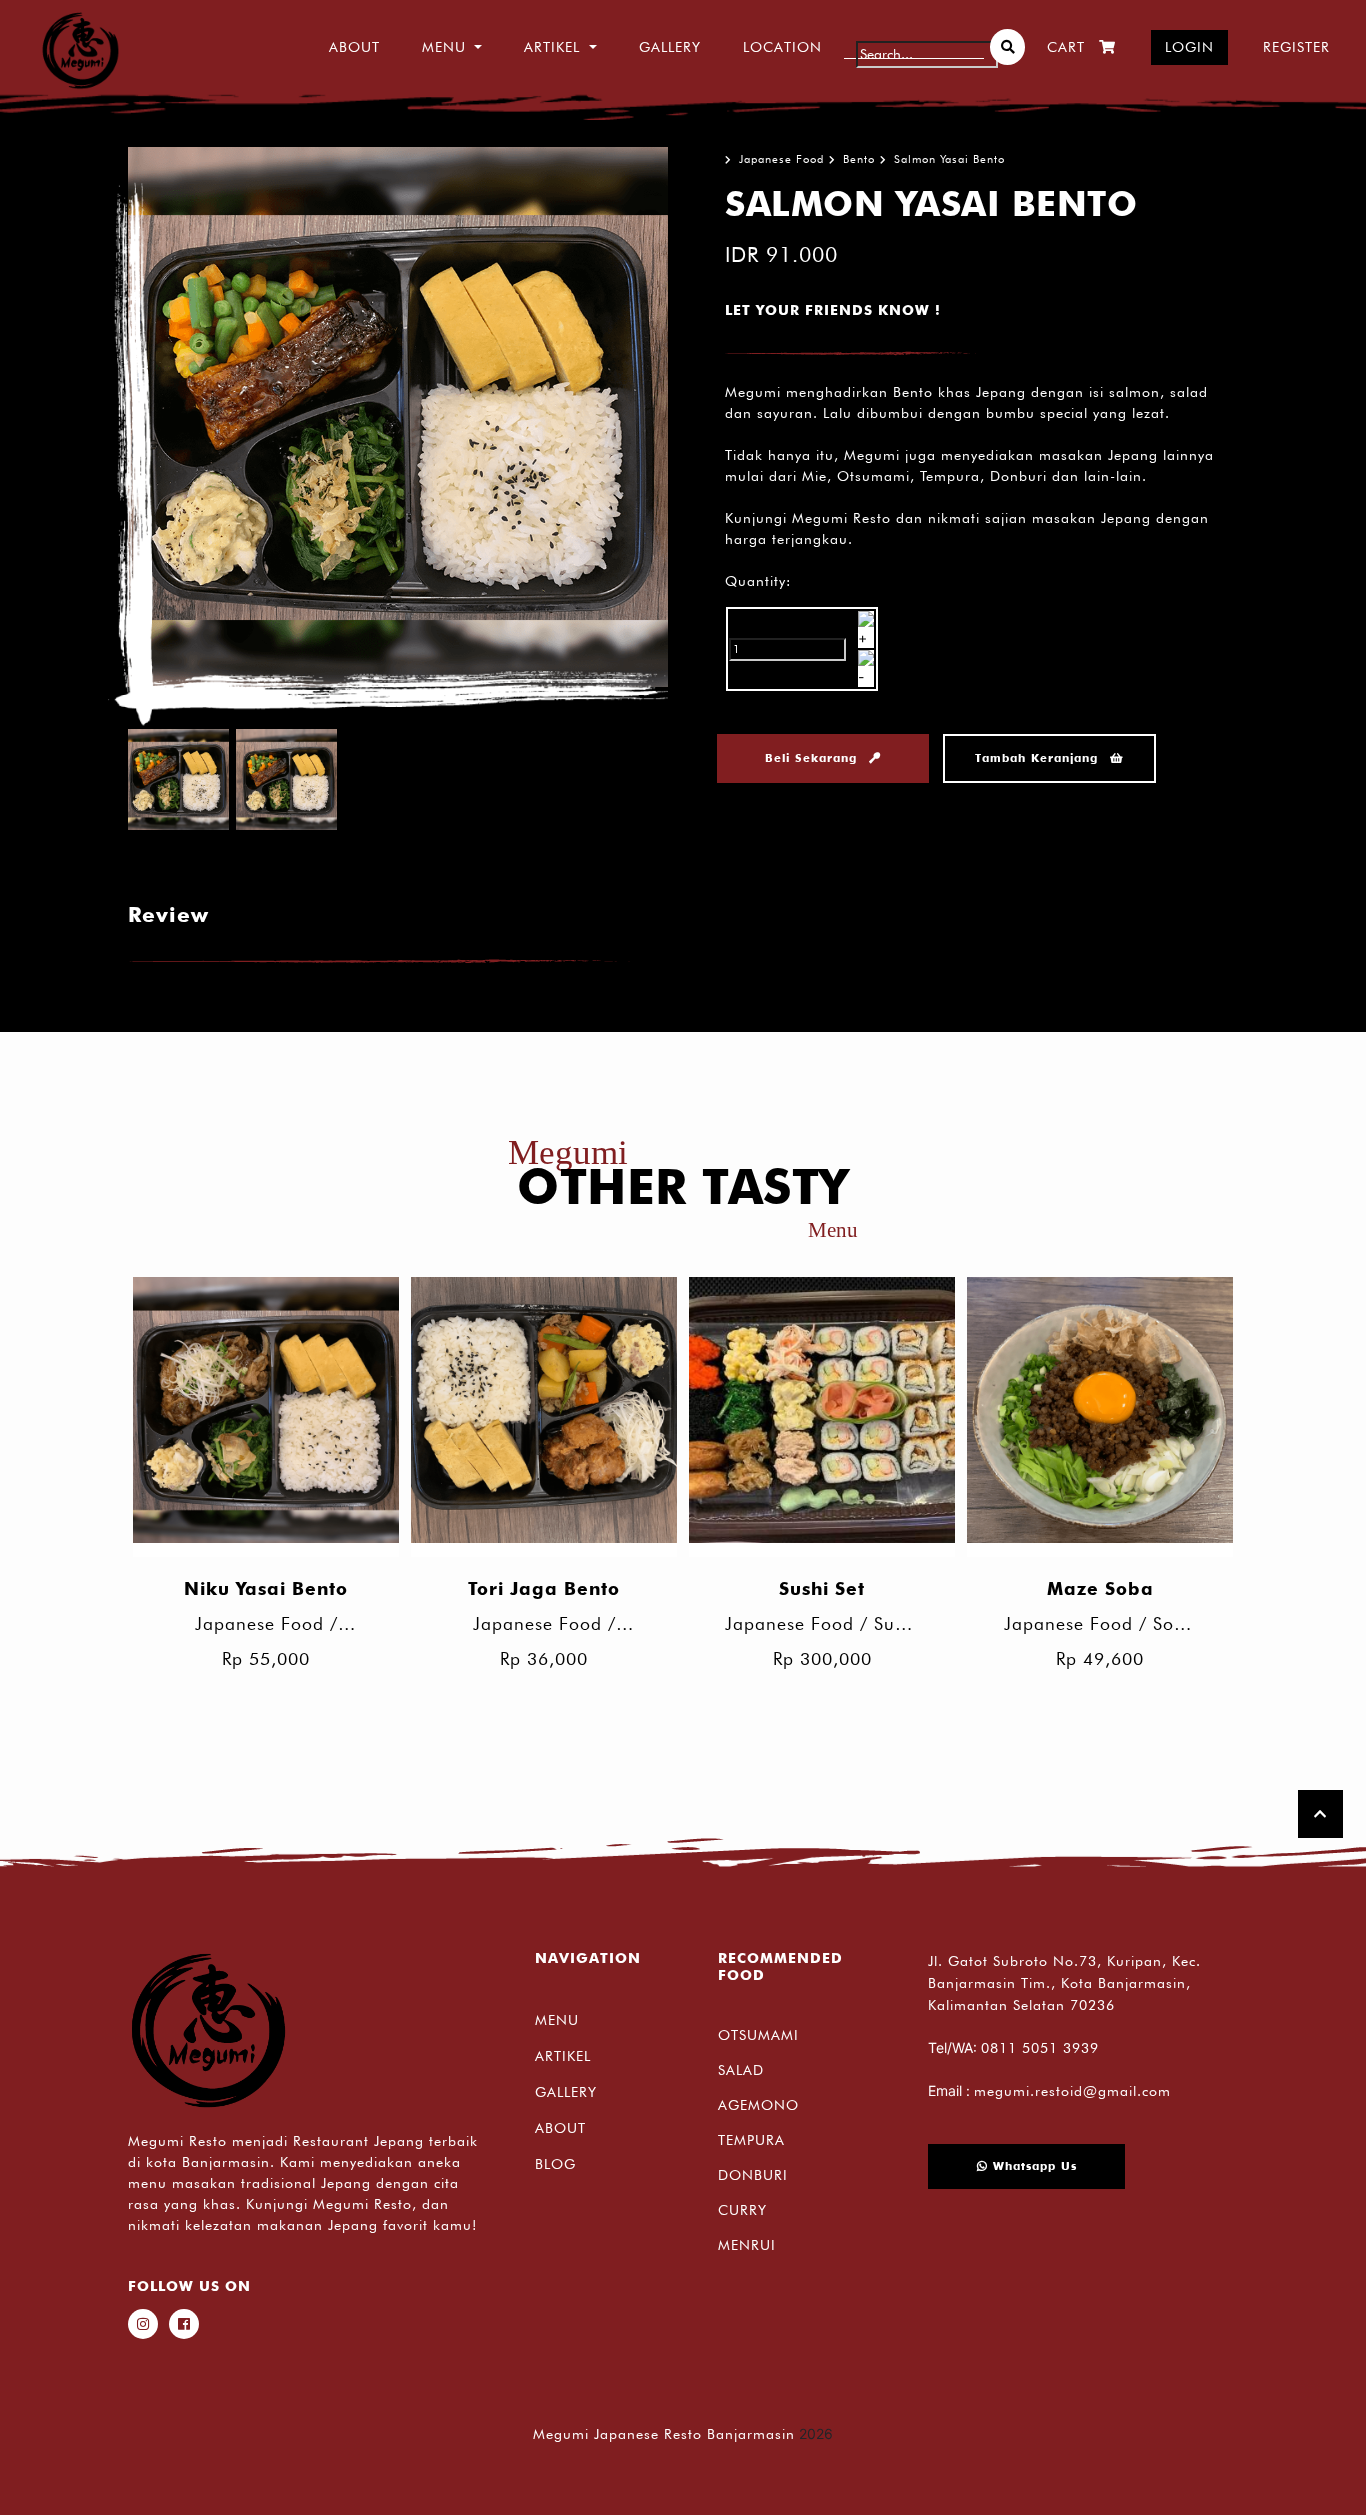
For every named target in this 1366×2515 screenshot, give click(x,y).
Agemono (758, 2105)
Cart (1066, 47)
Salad (741, 2070)
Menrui (747, 2245)
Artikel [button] (552, 47)
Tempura (751, 2140)
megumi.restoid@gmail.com (1072, 2091)
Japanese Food (781, 159)
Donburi (753, 2175)
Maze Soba (1100, 1588)
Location (782, 47)
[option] (398, 417)
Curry (742, 2210)
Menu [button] (444, 47)
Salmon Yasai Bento (949, 159)
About (354, 47)
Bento (859, 159)
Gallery (670, 47)
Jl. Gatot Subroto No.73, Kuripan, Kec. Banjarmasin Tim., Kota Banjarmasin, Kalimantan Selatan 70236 (1064, 1983)
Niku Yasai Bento (266, 1588)
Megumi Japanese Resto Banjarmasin (664, 2434)
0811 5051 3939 (1040, 2048)
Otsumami (758, 2035)
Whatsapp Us (1032, 2166)
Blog (555, 2164)
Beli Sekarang (813, 758)
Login (1189, 47)
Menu (557, 2020)
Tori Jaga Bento (544, 1588)
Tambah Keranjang (1039, 758)
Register (1296, 47)
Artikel (563, 2056)
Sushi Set (822, 1588)
